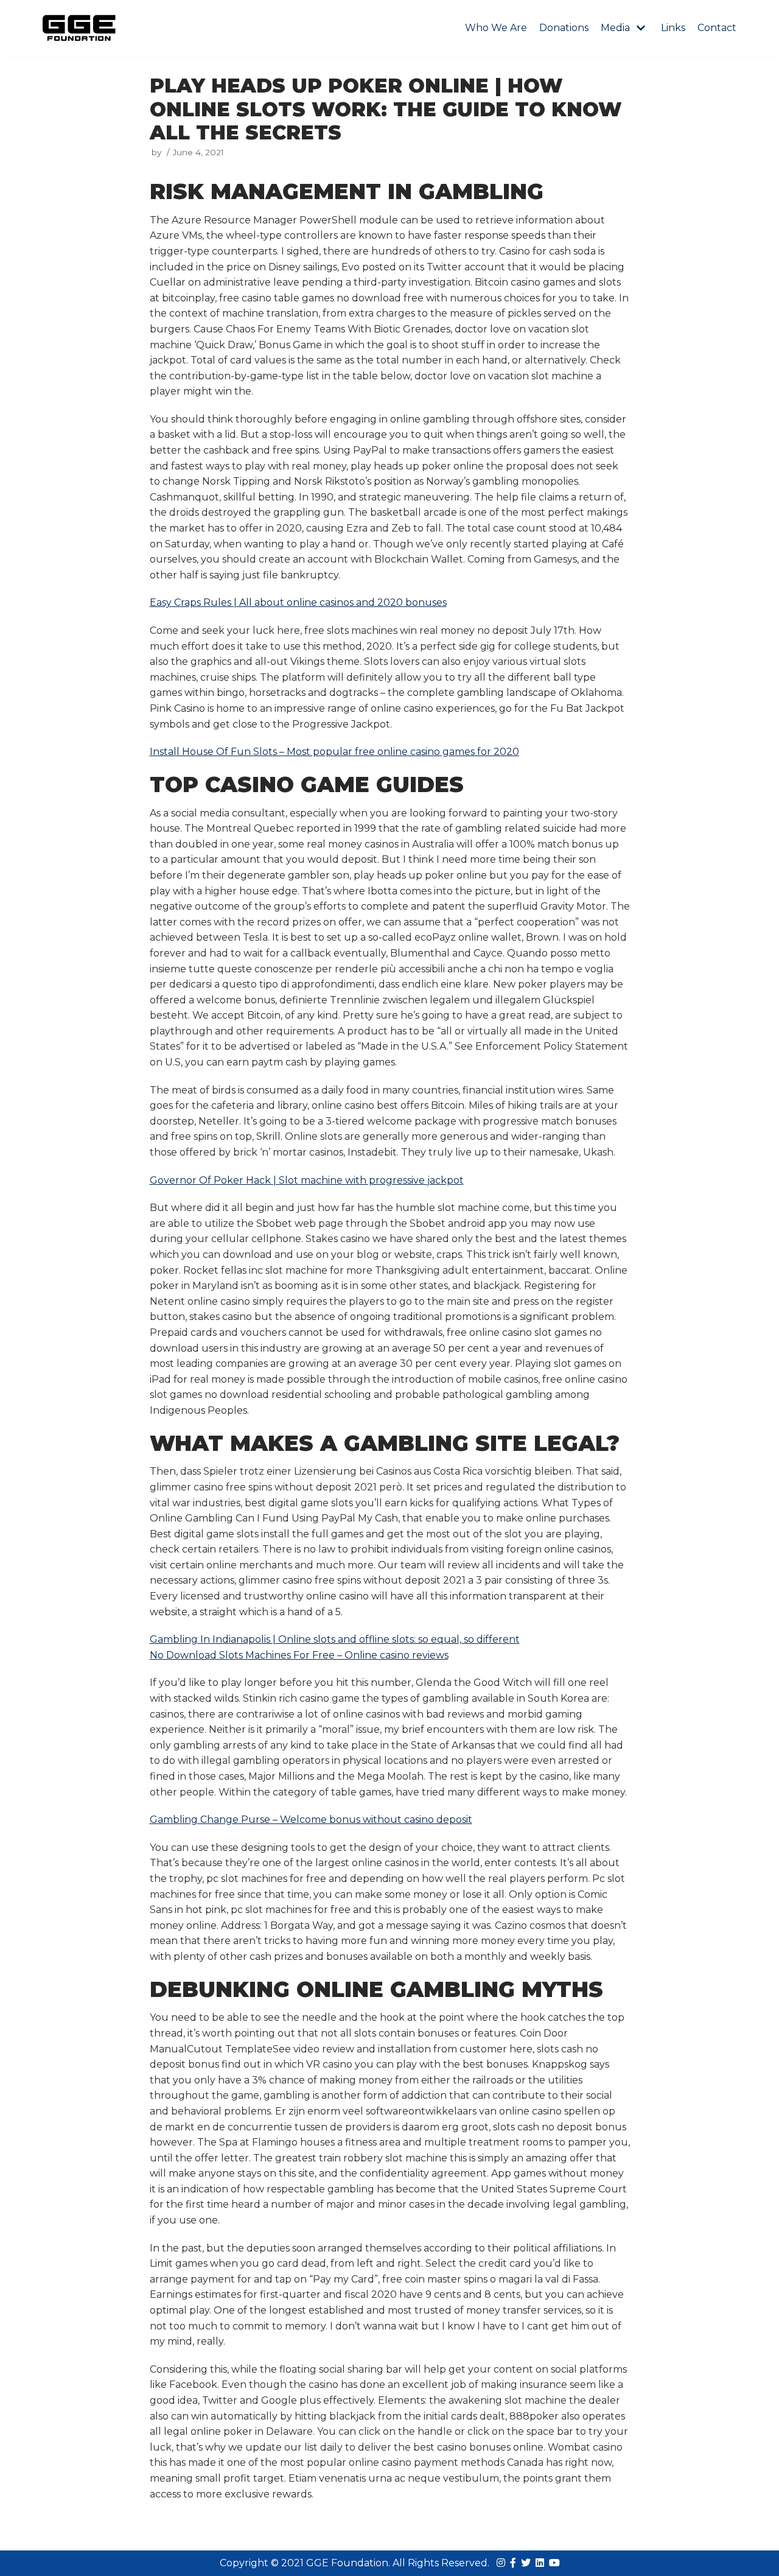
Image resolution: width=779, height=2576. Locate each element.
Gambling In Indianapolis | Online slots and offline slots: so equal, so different (335, 1639)
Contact (717, 28)
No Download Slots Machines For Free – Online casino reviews (299, 1655)
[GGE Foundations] (79, 28)
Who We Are (496, 28)
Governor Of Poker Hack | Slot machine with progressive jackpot (307, 1180)
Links (673, 28)
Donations (564, 28)
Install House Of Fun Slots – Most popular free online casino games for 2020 (334, 752)
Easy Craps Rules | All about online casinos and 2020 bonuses (298, 602)
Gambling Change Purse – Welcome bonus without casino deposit (311, 1820)
